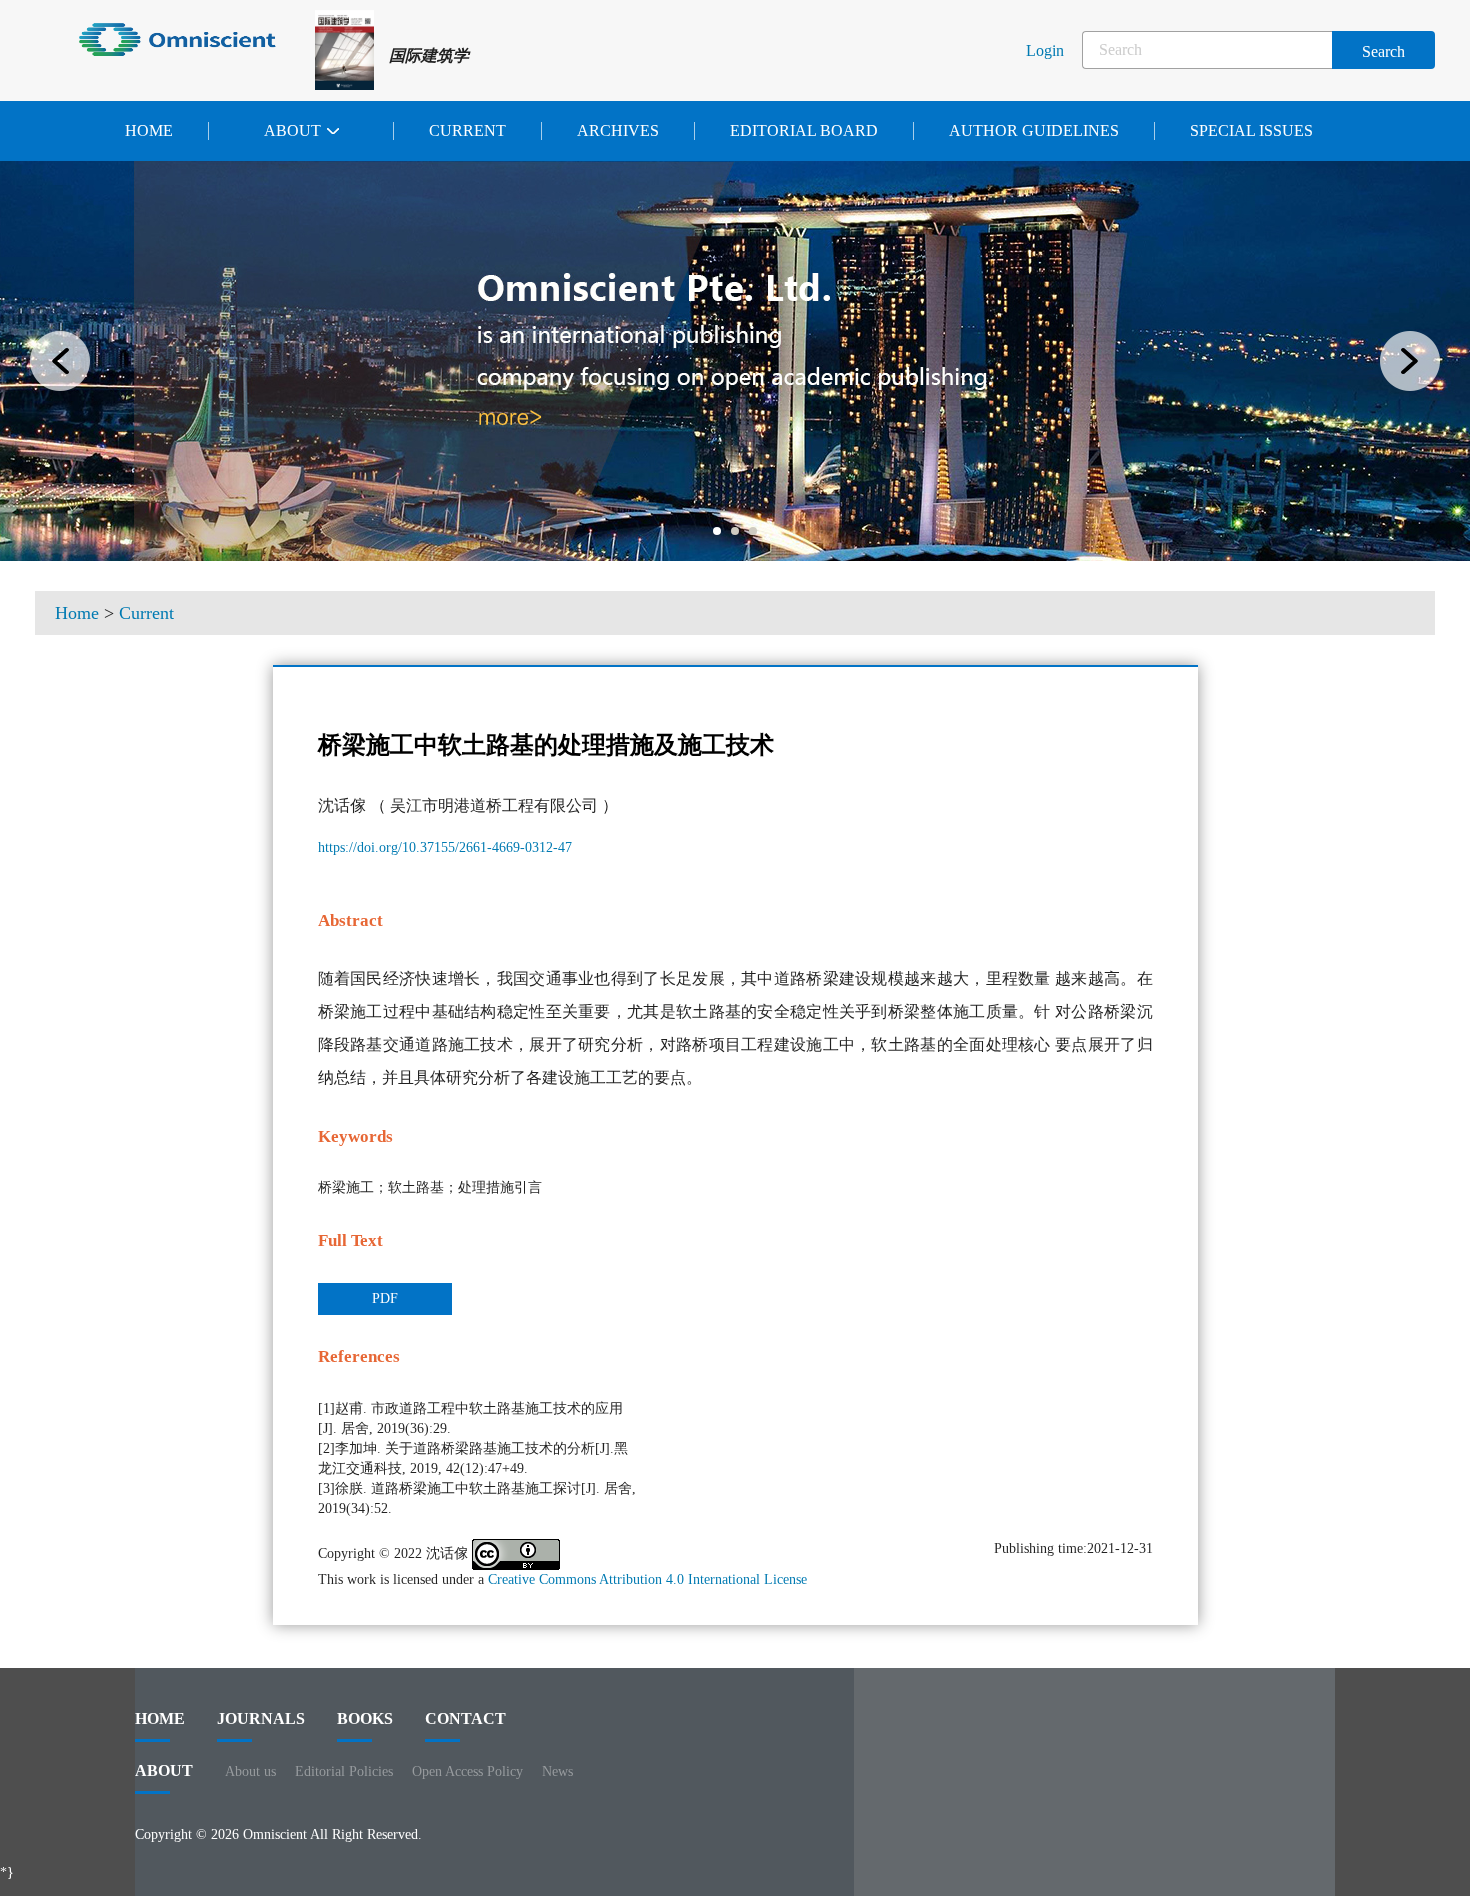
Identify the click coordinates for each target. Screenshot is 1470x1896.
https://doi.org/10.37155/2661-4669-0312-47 (445, 847)
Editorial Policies (344, 1771)
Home (149, 130)
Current (467, 130)
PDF (385, 1298)
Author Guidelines (1034, 130)
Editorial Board (804, 130)
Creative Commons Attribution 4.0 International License (647, 1579)
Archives (618, 130)
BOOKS (365, 1718)
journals (261, 1718)
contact (465, 1718)
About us (250, 1771)
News (557, 1771)
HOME (160, 1718)
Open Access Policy (467, 1771)
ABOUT (164, 1770)
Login (1045, 50)
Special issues (1251, 130)
